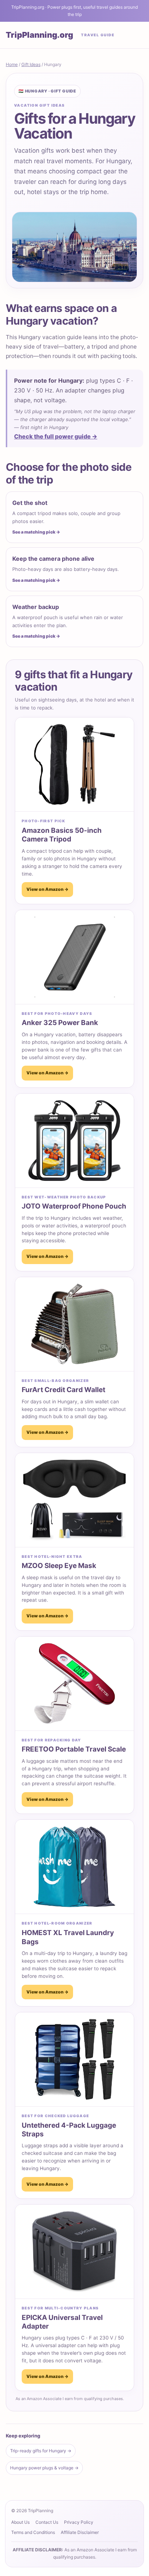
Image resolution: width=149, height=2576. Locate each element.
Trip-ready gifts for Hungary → (41, 2451)
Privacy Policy (79, 2522)
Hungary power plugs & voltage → (44, 2468)
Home (12, 64)
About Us (20, 2522)
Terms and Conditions (33, 2532)
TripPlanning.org (39, 35)
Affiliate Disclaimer (80, 2532)
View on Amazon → (47, 889)
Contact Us (47, 2522)
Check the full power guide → (56, 436)
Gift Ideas (31, 64)
